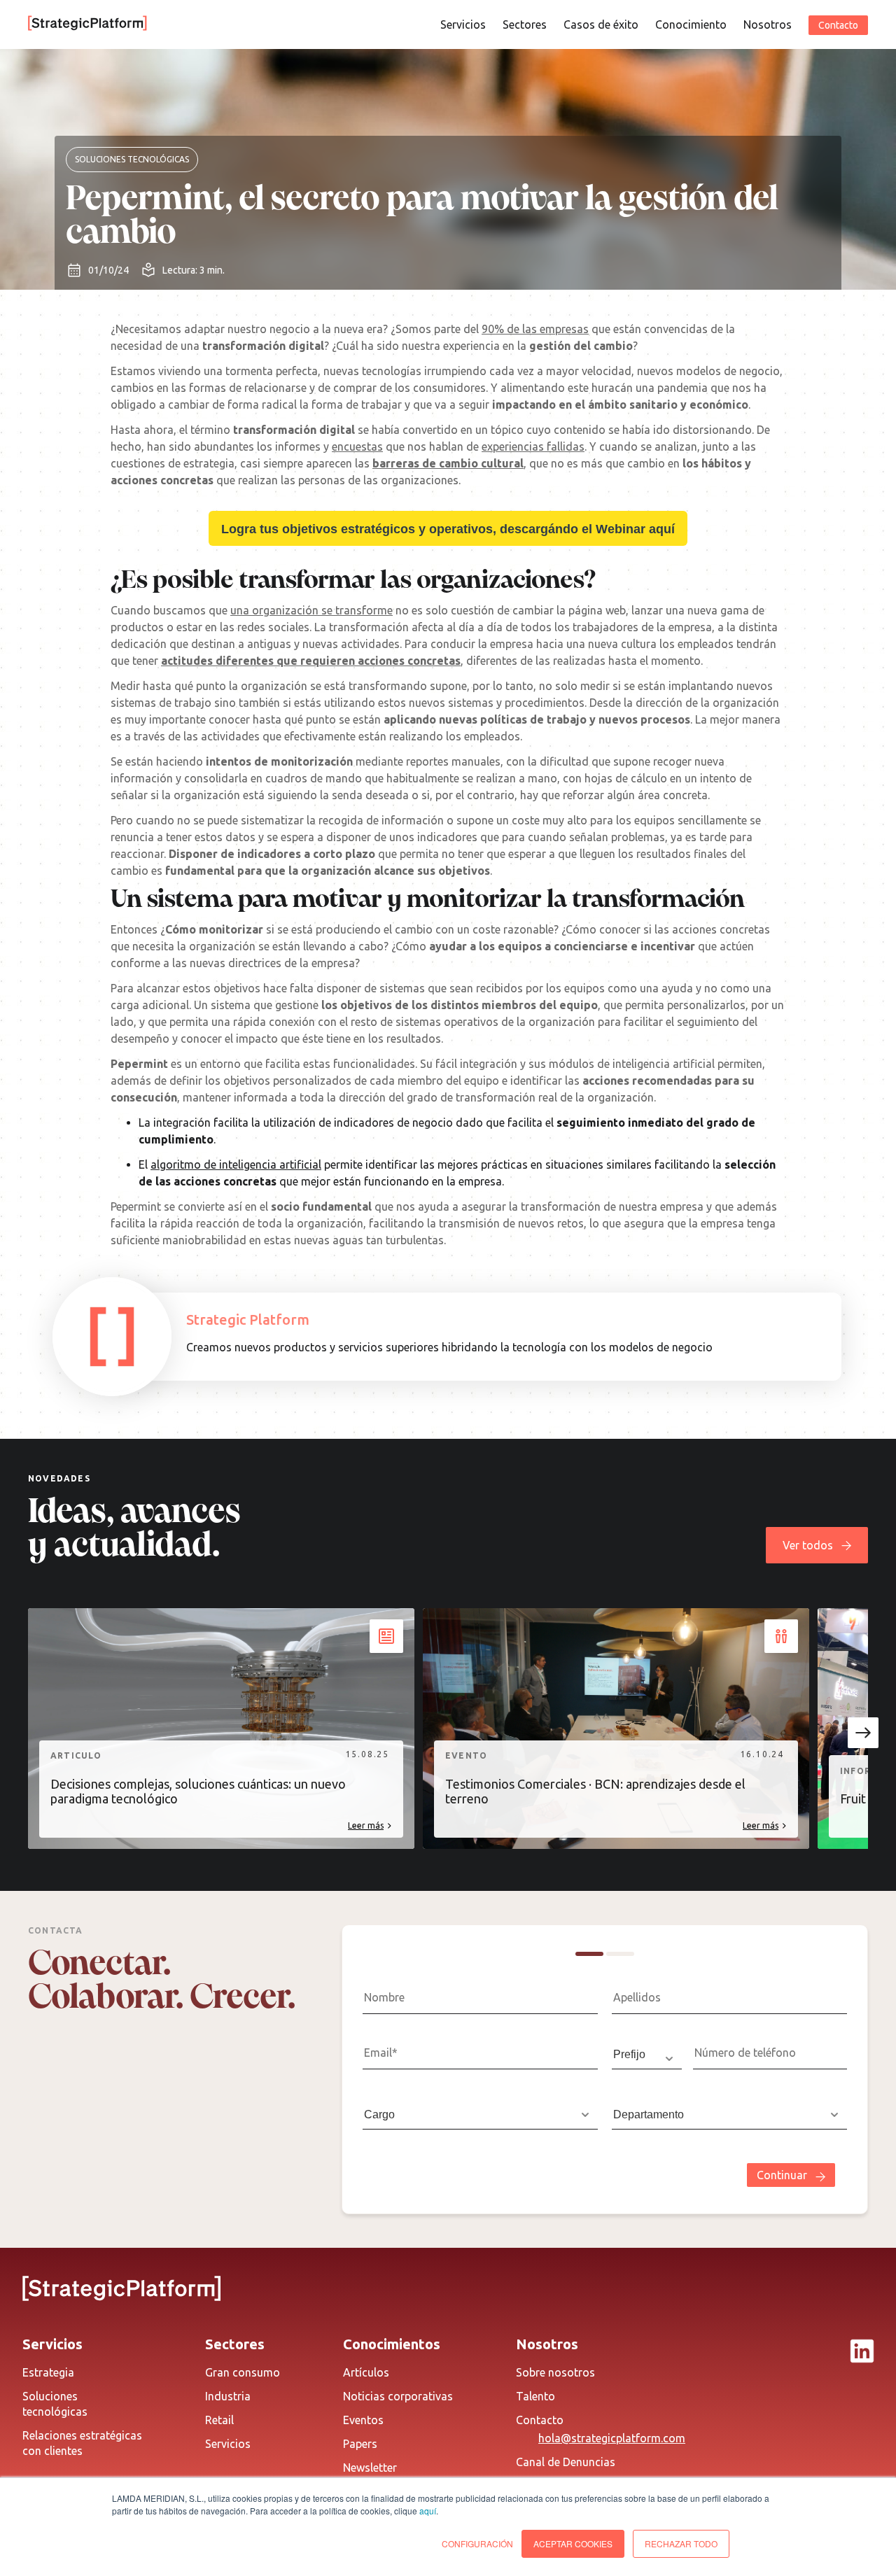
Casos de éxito (601, 24)
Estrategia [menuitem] (48, 2372)
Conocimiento (691, 24)
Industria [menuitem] (228, 2396)
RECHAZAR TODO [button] (681, 2543)
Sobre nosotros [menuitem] (555, 2372)
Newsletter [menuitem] (370, 2468)
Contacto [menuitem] (540, 2420)
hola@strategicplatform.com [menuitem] (612, 2438)
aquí (428, 2511)
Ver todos (808, 1545)
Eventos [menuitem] (363, 2420)
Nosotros (768, 24)
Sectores (525, 24)
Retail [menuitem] (219, 2420)
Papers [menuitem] (360, 2444)
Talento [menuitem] (535, 2396)
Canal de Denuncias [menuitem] (566, 2462)
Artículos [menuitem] (366, 2372)
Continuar (782, 2175)
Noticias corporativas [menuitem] (398, 2396)
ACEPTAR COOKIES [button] (573, 2543)
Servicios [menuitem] (228, 2444)
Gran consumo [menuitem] (243, 2372)
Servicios (463, 24)
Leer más (366, 1825)
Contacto (838, 25)
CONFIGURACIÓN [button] (477, 2543)
